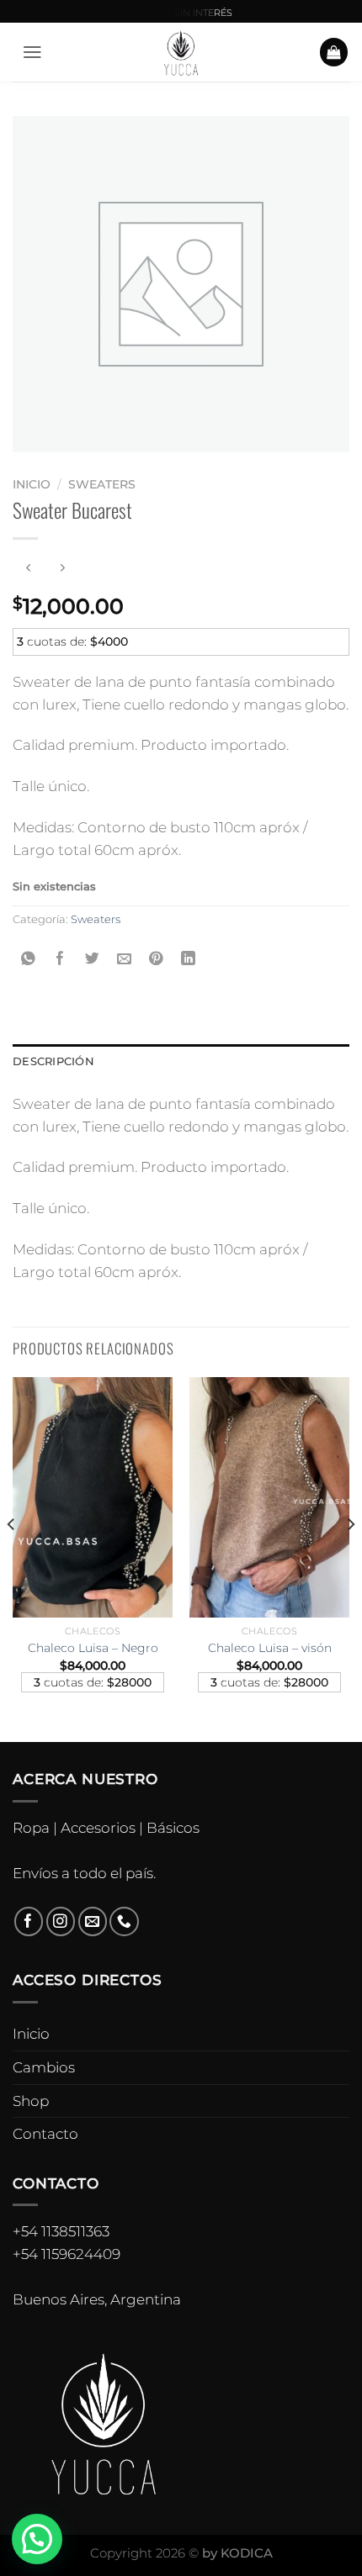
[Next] (350, 1558)
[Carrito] (334, 52)
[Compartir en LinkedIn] (188, 959)
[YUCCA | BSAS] (181, 52)
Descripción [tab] (53, 1061)
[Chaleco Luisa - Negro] (93, 1497)
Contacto (45, 2134)
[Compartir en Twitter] (93, 959)
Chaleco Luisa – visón (270, 1648)
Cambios (44, 2067)
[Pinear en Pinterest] (156, 959)
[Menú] (33, 52)
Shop (31, 2101)
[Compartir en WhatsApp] (29, 959)
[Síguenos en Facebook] (29, 1921)
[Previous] (12, 1558)
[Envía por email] (124, 959)
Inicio (32, 484)
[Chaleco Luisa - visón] (269, 1497)
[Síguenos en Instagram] (61, 1921)
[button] (37, 2539)
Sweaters (102, 484)
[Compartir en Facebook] (61, 959)
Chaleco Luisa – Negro (93, 1648)
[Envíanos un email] (93, 1921)
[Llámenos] (124, 1921)
